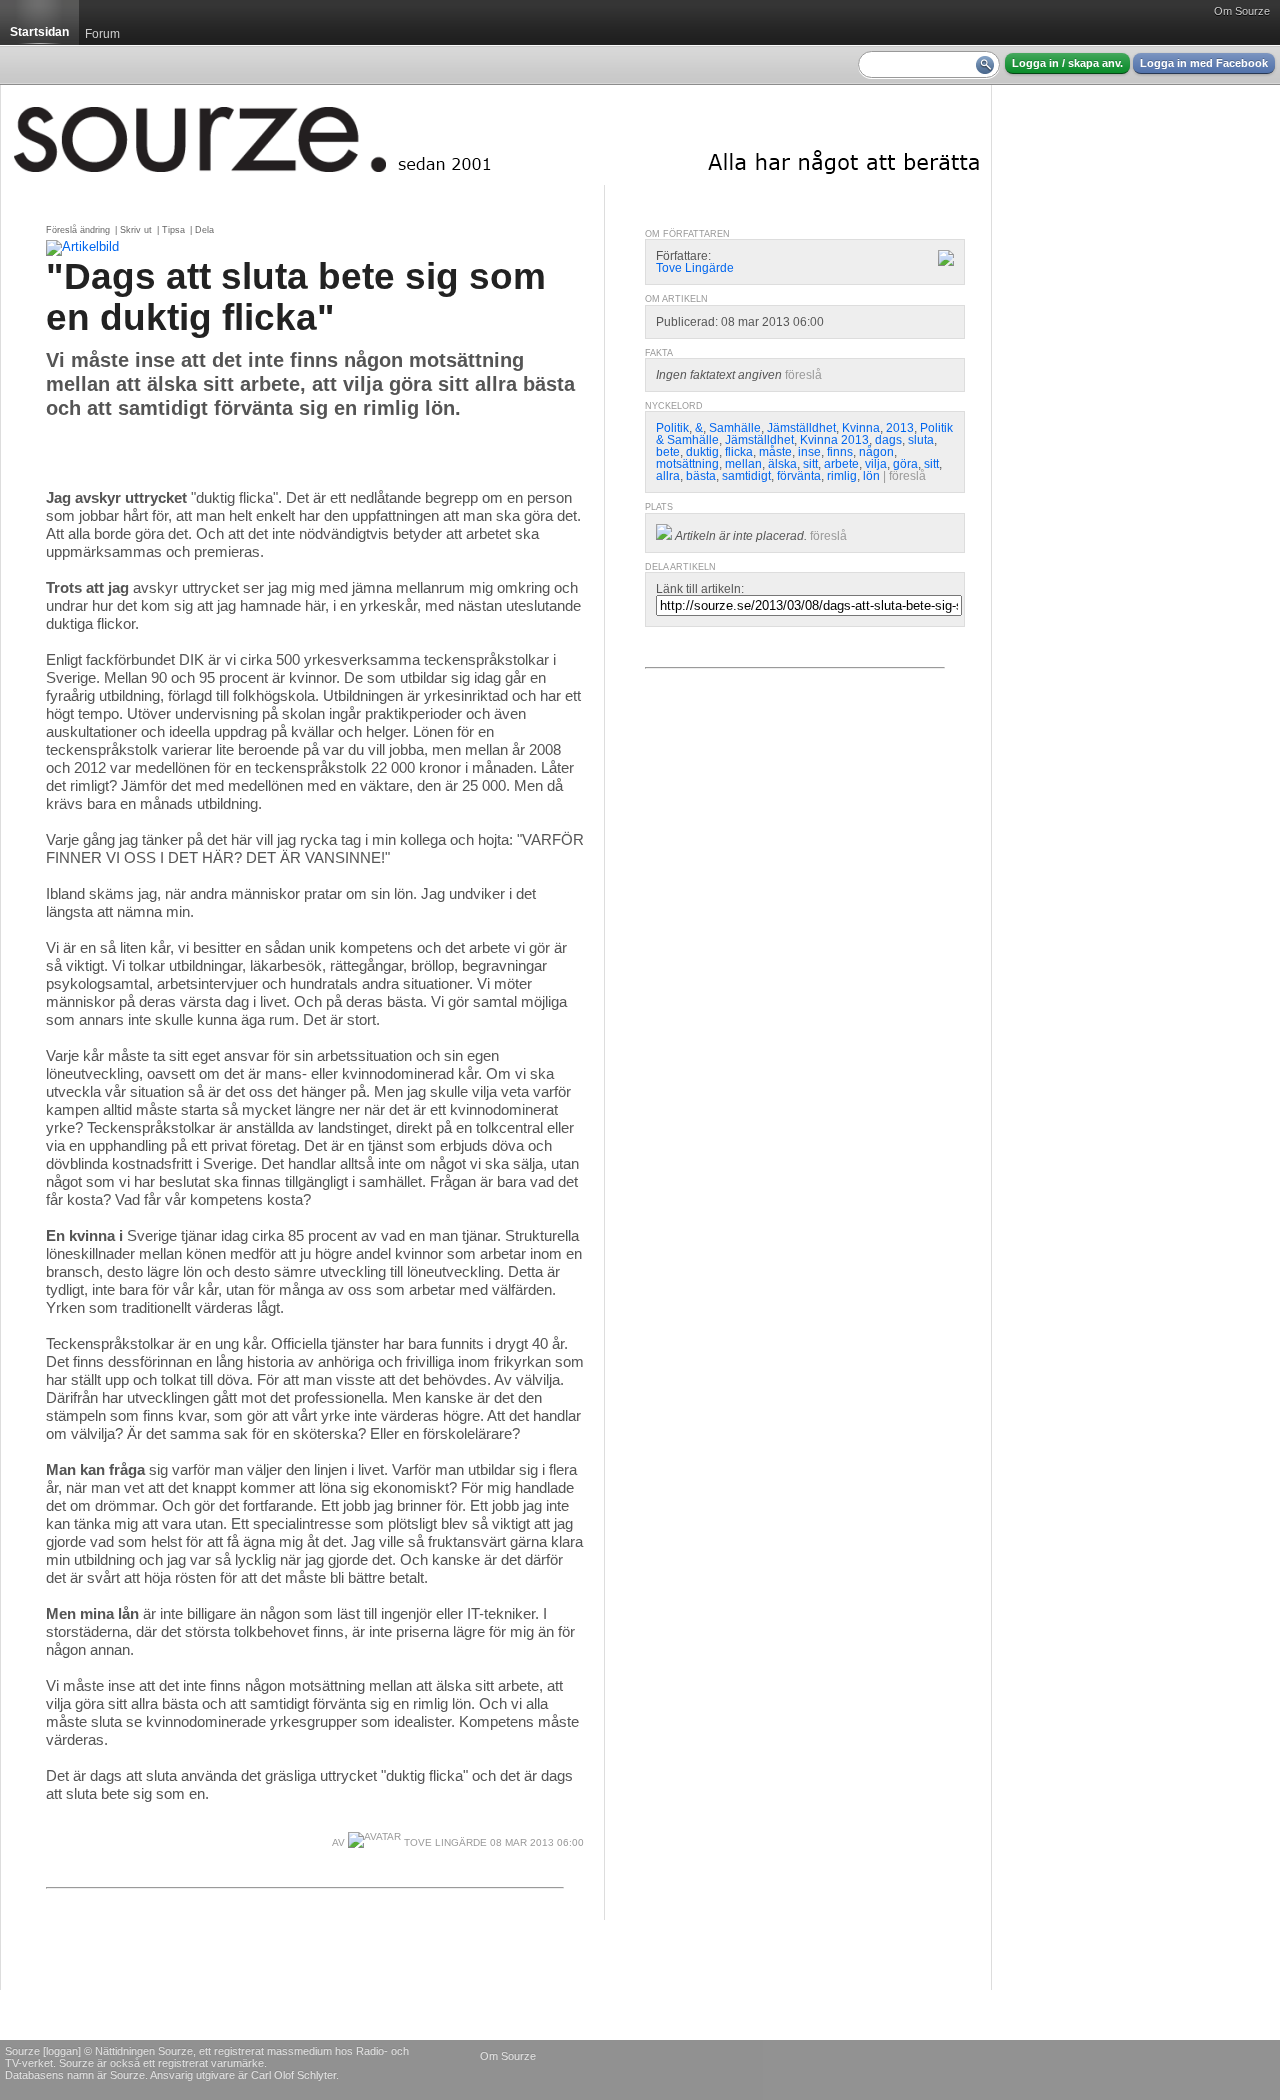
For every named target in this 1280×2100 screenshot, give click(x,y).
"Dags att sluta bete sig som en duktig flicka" (296, 296)
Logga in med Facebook (1204, 63)
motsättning (687, 464)
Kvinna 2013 (834, 440)
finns (840, 452)
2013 (900, 428)
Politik (672, 428)
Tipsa (173, 230)
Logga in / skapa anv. (1067, 63)
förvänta (799, 476)
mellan (743, 464)
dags (888, 440)
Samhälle (735, 428)
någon (876, 452)
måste (775, 452)
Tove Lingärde (444, 1842)
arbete (841, 464)
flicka (739, 452)
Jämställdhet (801, 428)
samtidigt (746, 476)
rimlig (842, 476)
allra (668, 476)
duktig (702, 452)
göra (905, 464)
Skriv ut (136, 230)
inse (809, 452)
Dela (204, 230)
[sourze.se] (496, 135)
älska (782, 464)
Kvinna (861, 428)
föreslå (803, 375)
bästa (701, 476)
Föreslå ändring (78, 230)
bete (668, 452)
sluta (921, 440)
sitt (810, 464)
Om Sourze (1242, 11)
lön (871, 476)
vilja (876, 464)
